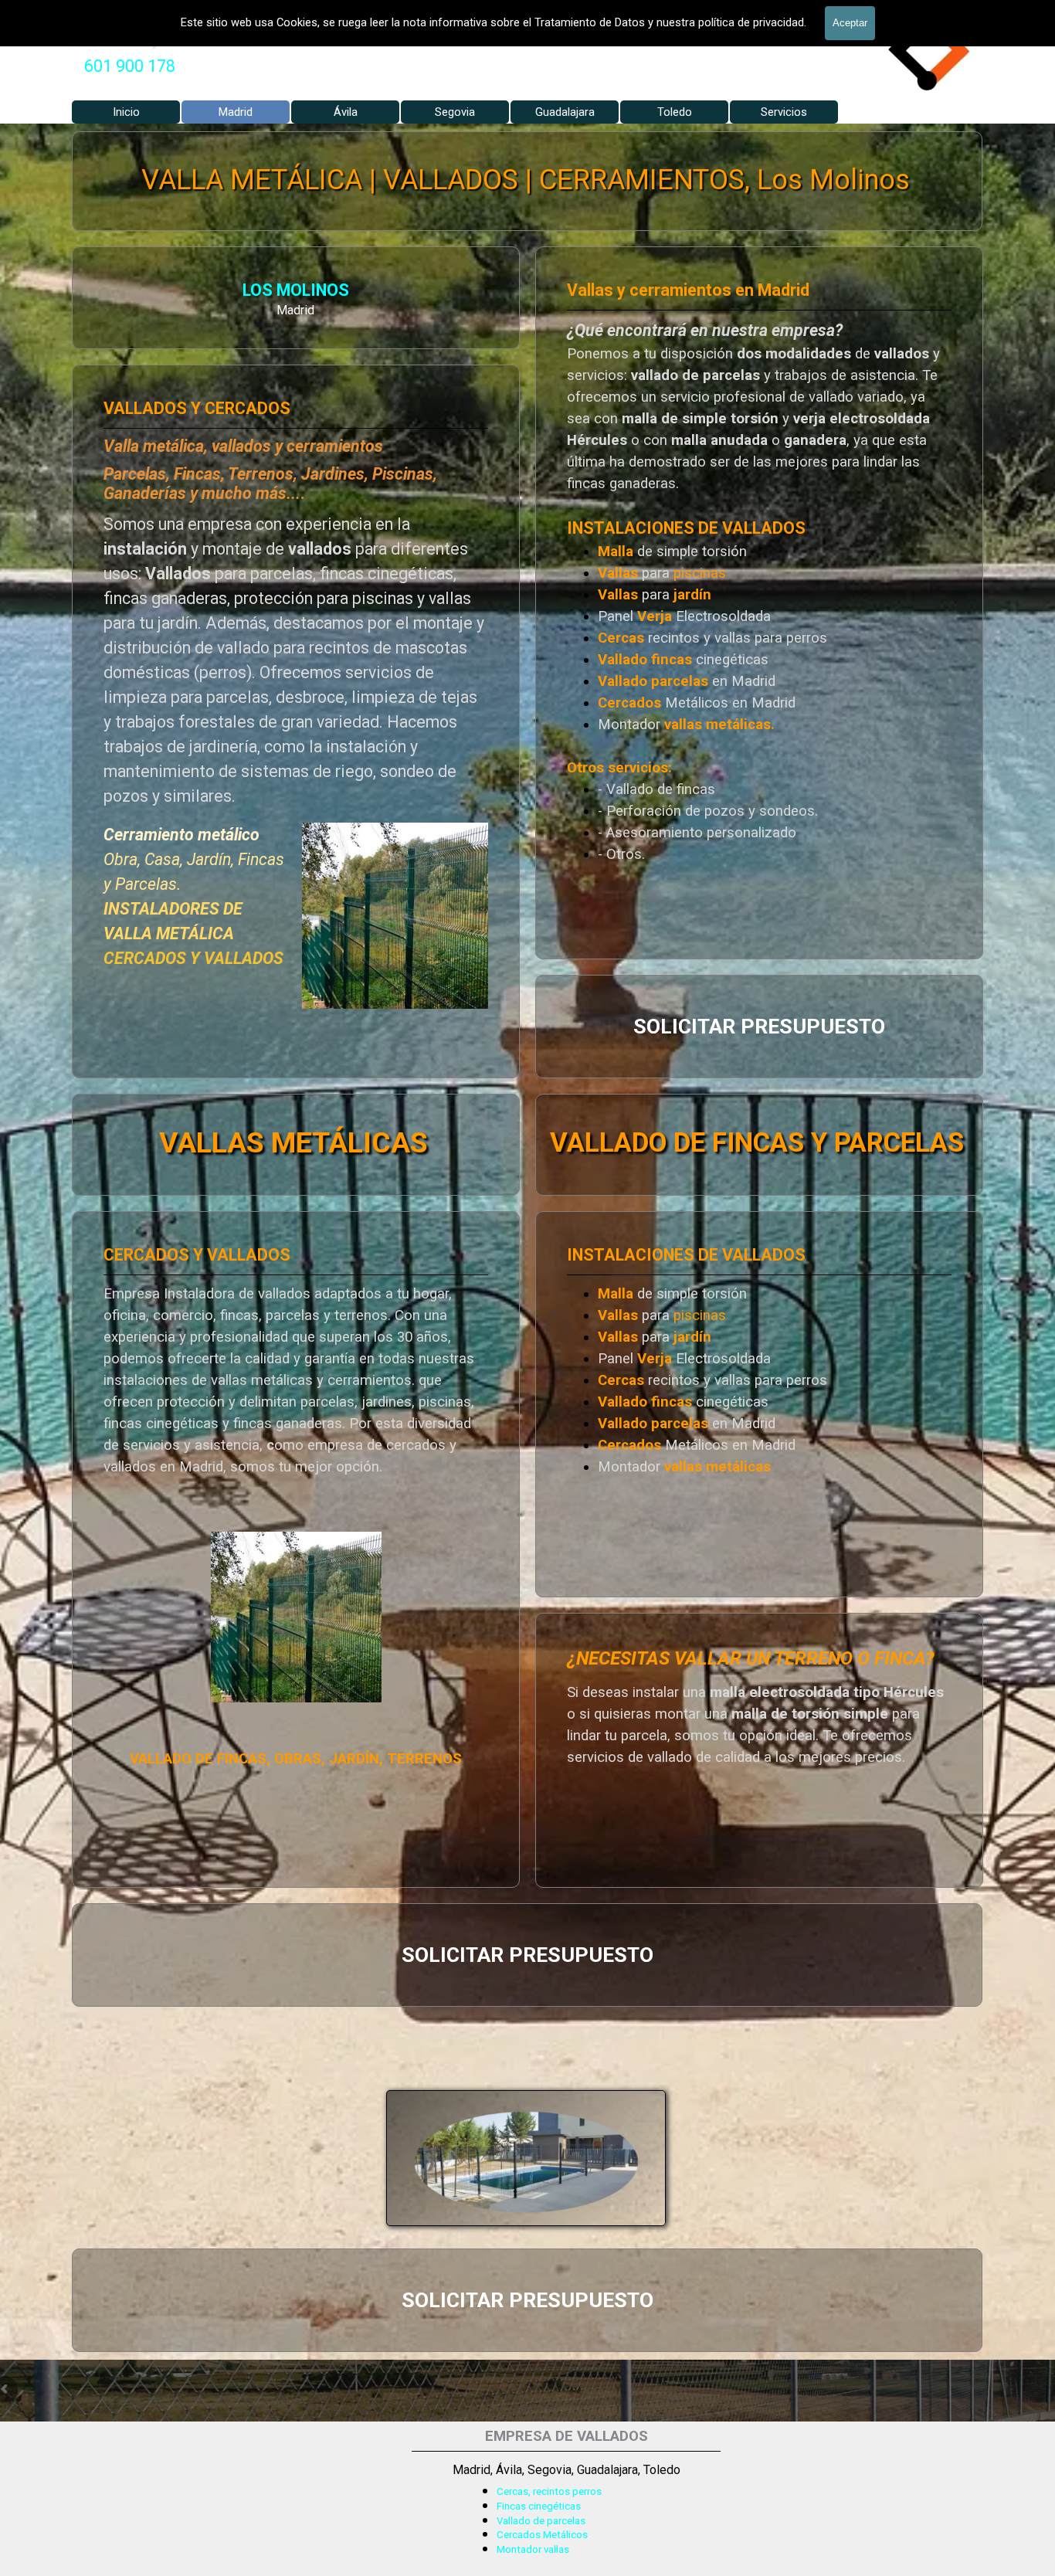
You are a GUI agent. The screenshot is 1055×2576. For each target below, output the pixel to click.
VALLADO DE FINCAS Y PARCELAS (757, 1142)
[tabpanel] (130, 66)
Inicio (126, 112)
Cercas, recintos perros (549, 2491)
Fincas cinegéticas (539, 2506)
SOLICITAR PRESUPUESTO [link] (759, 1027)
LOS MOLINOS (296, 290)
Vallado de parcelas (541, 2521)
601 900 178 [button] (130, 66)
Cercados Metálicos (542, 2535)
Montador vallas (533, 2549)
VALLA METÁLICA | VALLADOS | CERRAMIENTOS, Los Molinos (526, 180)
